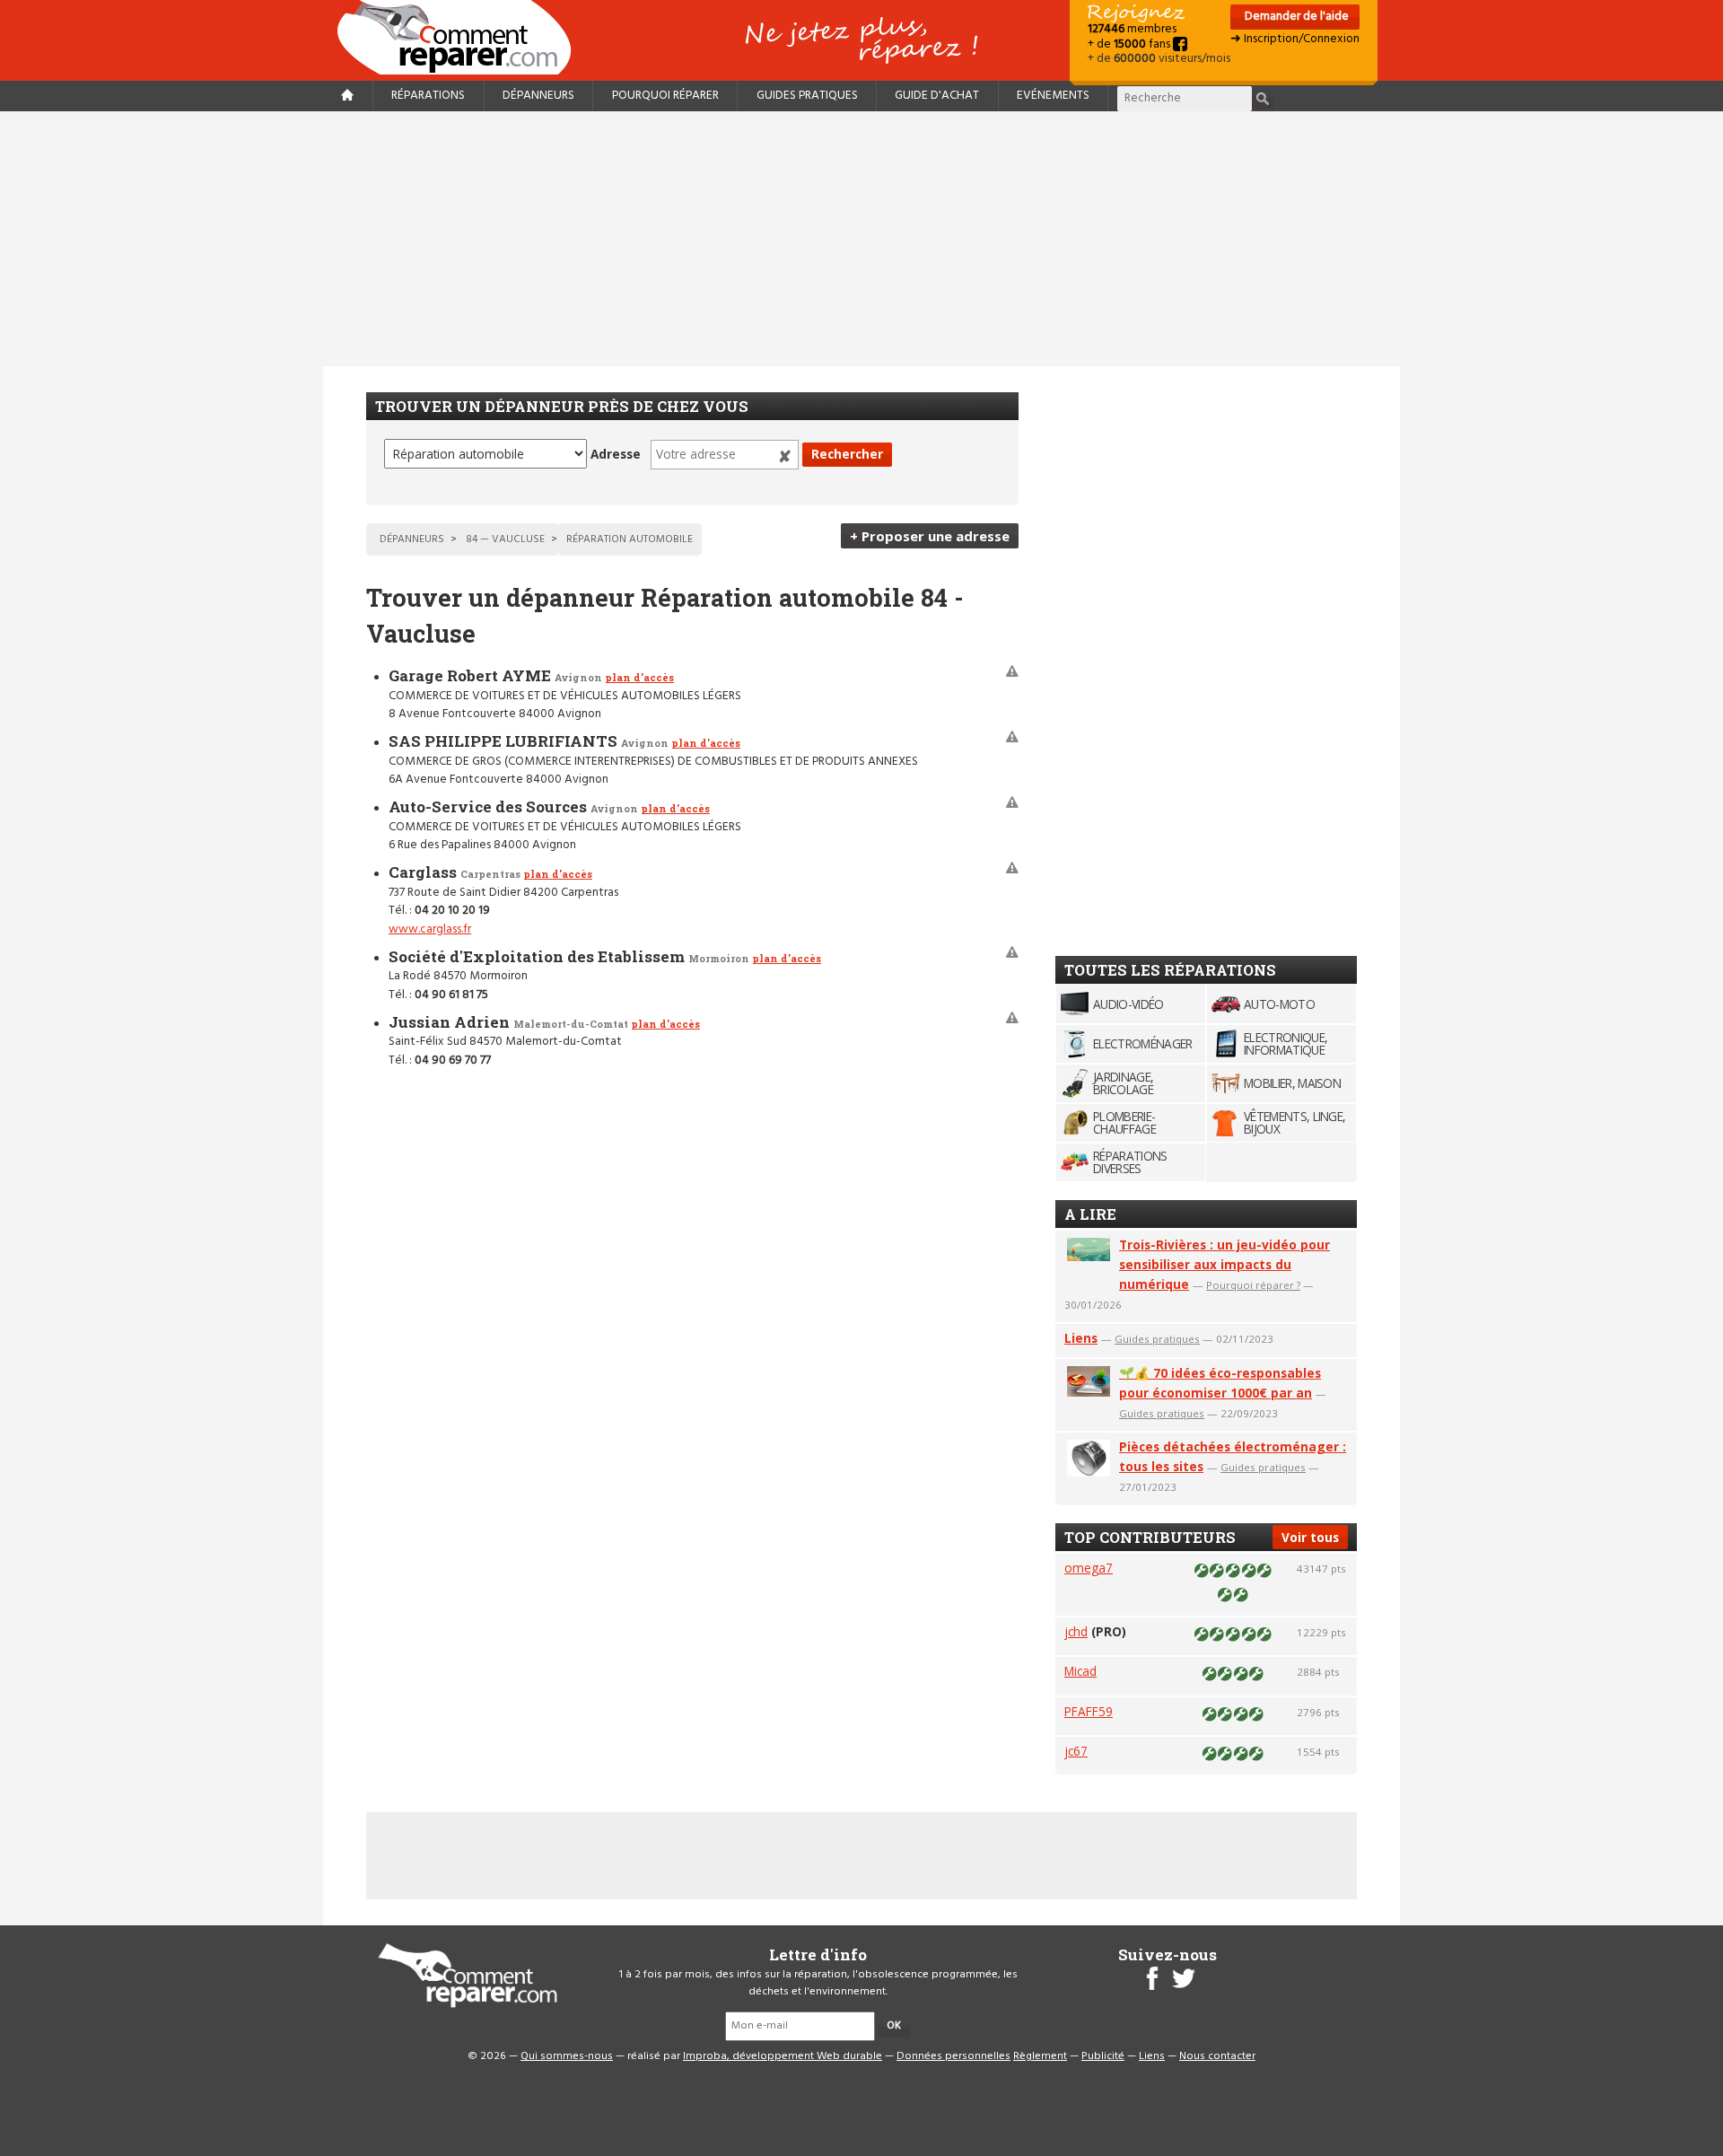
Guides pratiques (807, 96)
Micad (1080, 1671)
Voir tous (1310, 1537)
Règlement (1040, 2056)
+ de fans (1130, 44)
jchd (1076, 1631)
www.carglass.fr (430, 929)
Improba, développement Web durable (783, 2056)
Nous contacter (1217, 2056)
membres (1132, 29)
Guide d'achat (937, 96)
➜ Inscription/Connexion (1295, 39)
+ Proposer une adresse (930, 536)
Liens (1081, 1338)
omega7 (1089, 1568)
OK (894, 2026)
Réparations (428, 96)
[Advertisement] (861, 239)
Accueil (461, 37)
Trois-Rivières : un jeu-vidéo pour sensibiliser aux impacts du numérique (1224, 1264)
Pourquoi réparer (665, 96)
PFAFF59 (1089, 1711)
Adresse (616, 454)
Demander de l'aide (1295, 17)
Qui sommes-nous (567, 2056)
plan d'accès (639, 677)
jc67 (1076, 1751)
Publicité (1103, 2056)
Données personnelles (953, 2056)
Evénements (1053, 96)
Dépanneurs (538, 96)
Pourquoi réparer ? (1253, 1285)
